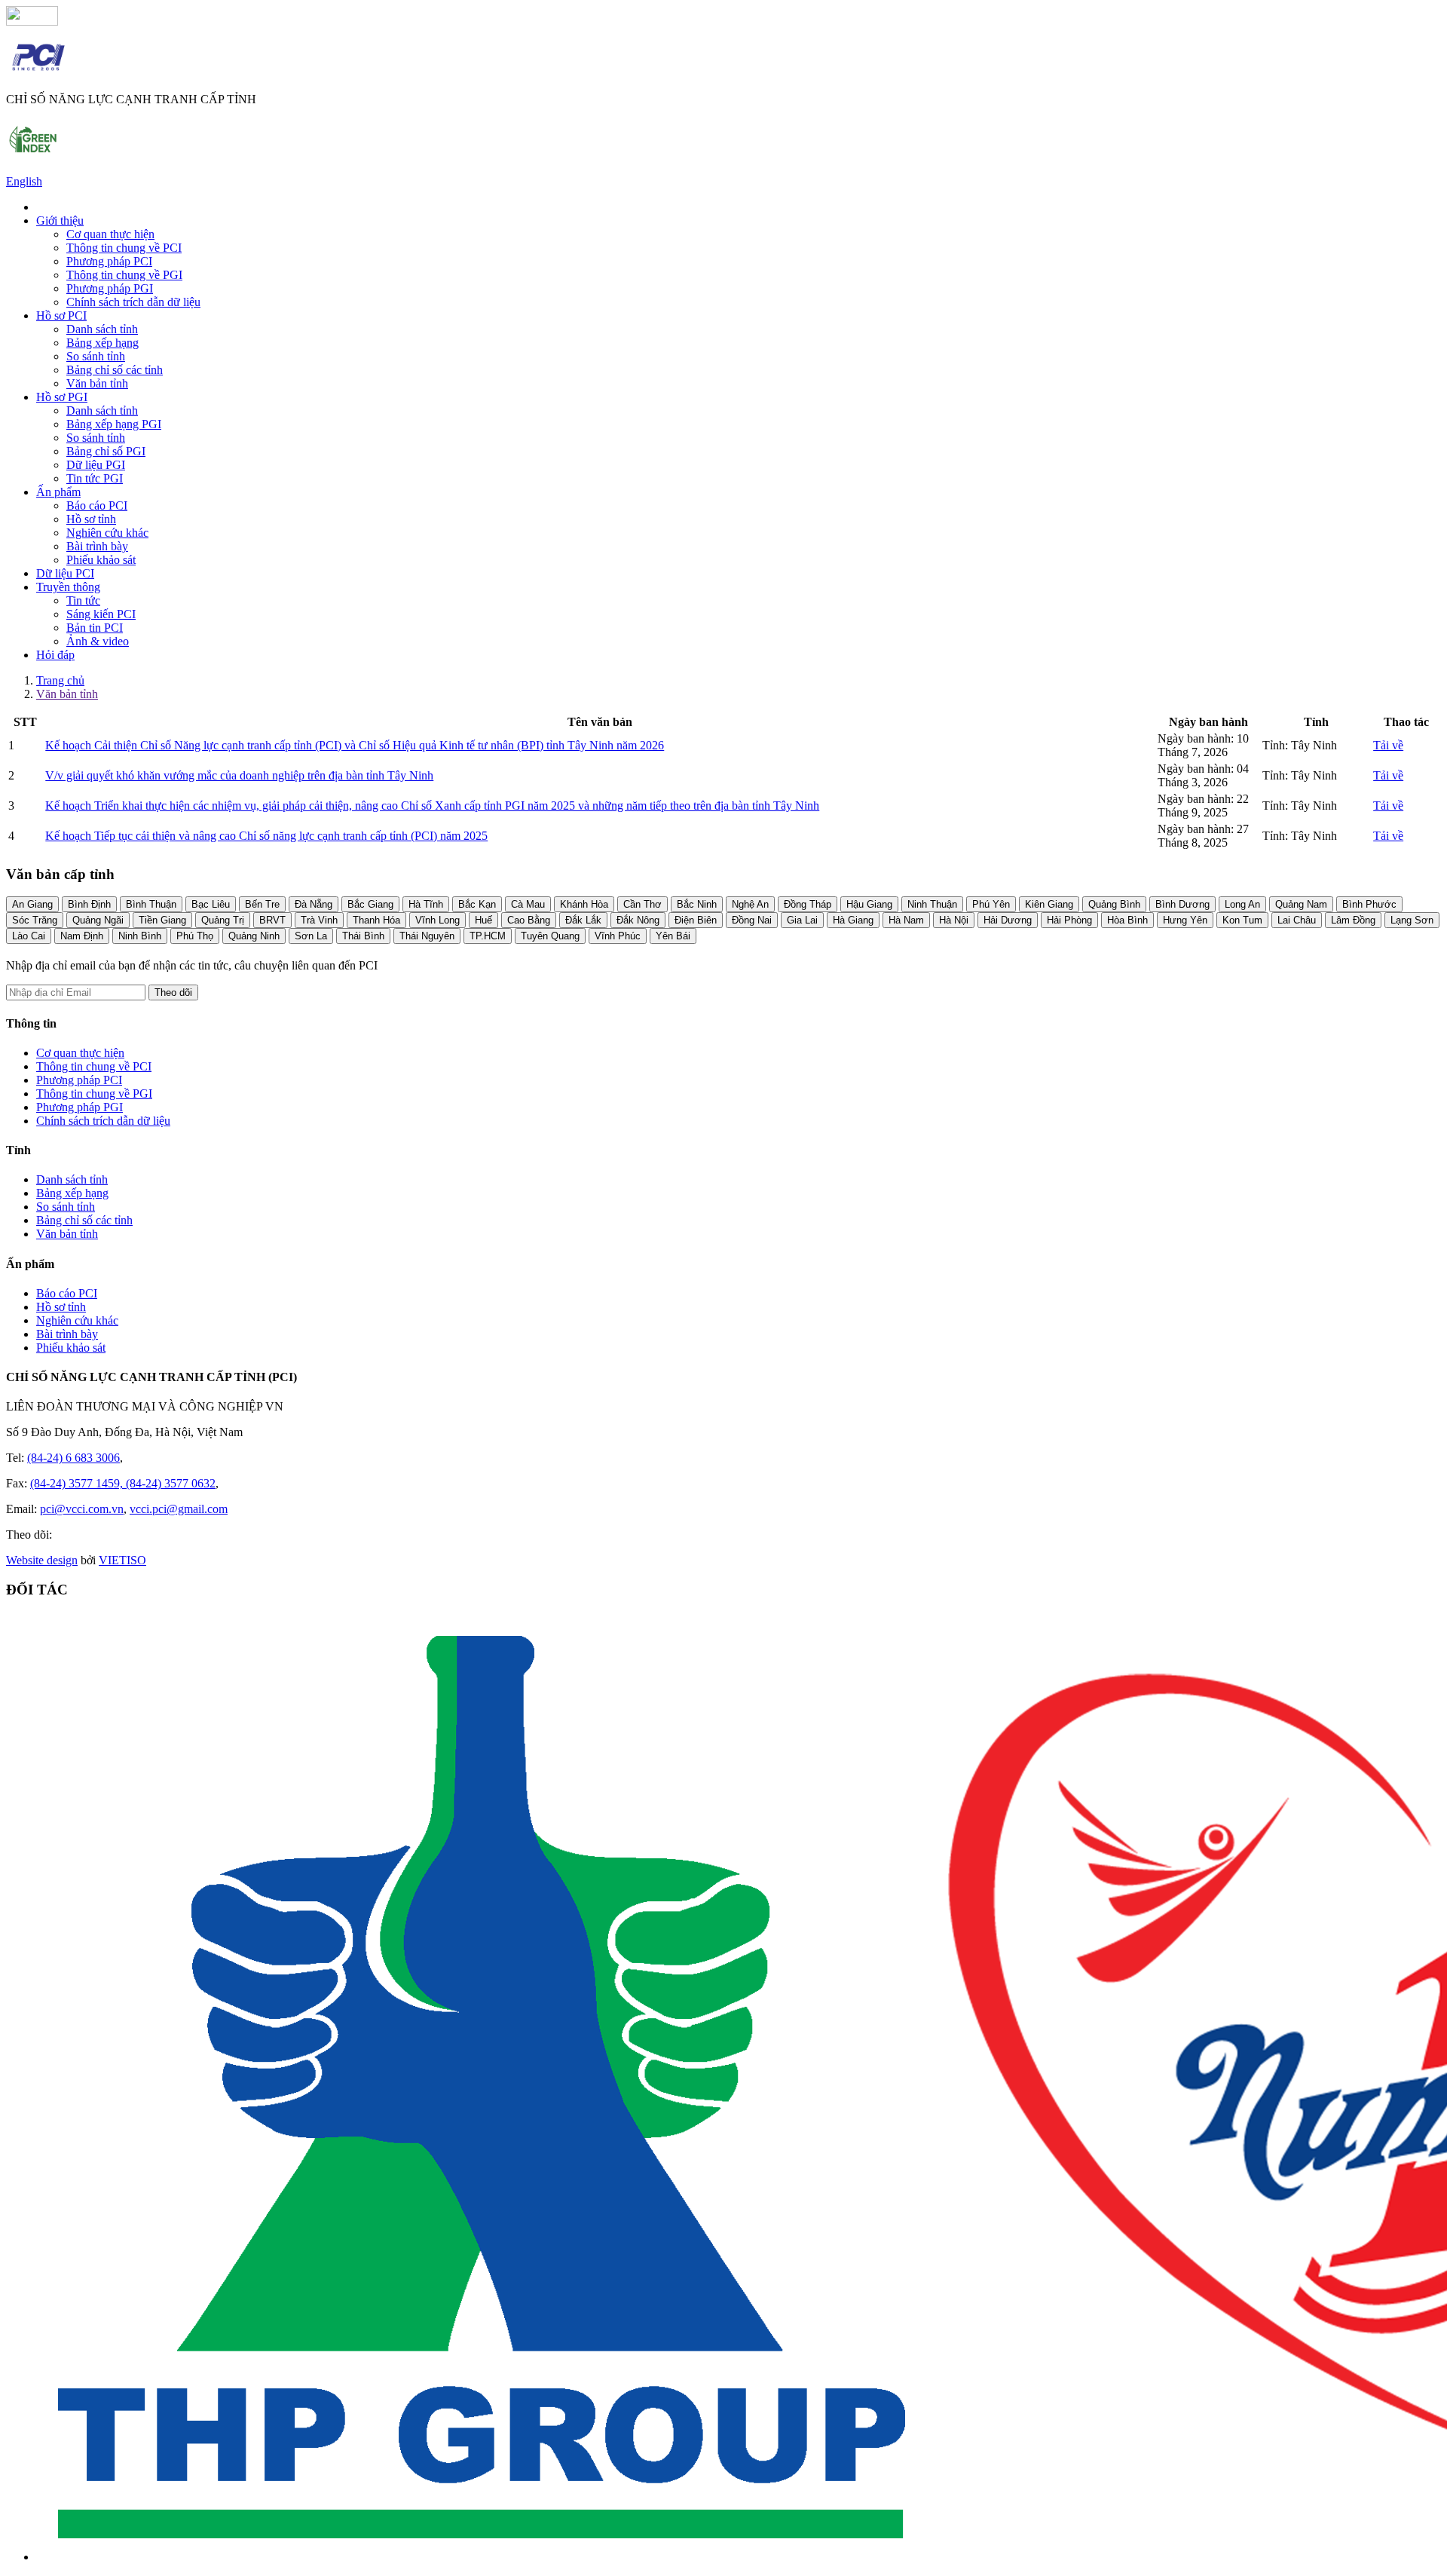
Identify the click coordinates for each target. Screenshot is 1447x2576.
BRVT (272, 920)
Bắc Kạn (477, 904)
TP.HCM (488, 936)
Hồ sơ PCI (61, 315)
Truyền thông (68, 587)
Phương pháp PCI (109, 261)
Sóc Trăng (35, 920)
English (24, 181)
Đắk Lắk (583, 920)
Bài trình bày (97, 546)
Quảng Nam (1301, 904)
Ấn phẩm (58, 492)
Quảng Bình (1114, 904)
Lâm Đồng (1353, 920)
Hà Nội (954, 920)
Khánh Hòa (584, 904)
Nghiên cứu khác (107, 533)
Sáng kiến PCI (101, 614)
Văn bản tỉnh (97, 383)
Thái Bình (363, 936)
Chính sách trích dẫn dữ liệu (133, 302)
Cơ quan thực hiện (110, 234)
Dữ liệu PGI (96, 465)
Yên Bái (673, 936)
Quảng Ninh (254, 936)
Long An (1242, 904)
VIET (122, 1560)
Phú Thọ (195, 936)
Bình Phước (1369, 904)
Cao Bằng (529, 920)
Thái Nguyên (427, 936)
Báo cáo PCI (97, 505)
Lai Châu (1297, 920)
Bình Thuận (151, 904)
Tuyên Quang (550, 936)
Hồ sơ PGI (62, 397)
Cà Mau (528, 904)
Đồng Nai (752, 920)
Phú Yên (991, 904)
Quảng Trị (223, 920)
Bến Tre (262, 904)
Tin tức (83, 600)
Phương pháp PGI (110, 288)
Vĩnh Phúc (618, 936)
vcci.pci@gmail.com (179, 1509)
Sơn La (311, 936)
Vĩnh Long (437, 920)
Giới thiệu (60, 221)
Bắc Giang (370, 904)
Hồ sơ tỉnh (91, 519)
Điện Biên (696, 920)
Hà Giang (853, 920)
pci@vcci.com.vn (82, 1509)
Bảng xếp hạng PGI (114, 424)
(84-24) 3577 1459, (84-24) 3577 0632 (123, 1483)
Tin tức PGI (95, 478)
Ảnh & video (98, 641)
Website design (42, 1560)
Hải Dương (1008, 920)
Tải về (1388, 745)
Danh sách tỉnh (102, 329)
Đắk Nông (638, 920)
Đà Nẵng (314, 904)
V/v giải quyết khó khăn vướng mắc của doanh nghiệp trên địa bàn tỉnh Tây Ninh (239, 775)
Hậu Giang (869, 904)
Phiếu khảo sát (101, 560)
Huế (483, 920)
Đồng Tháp (808, 904)
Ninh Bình (140, 936)
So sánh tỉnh (96, 356)
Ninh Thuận (932, 904)
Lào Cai (29, 936)
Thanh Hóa (376, 920)
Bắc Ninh (697, 904)
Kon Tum (1242, 920)
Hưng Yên (1185, 920)
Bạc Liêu (211, 904)
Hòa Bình (1127, 920)
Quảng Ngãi (98, 920)
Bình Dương (1182, 904)
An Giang (32, 904)
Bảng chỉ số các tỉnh (115, 370)
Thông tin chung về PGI (124, 275)
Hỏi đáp (55, 655)
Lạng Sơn (1412, 920)
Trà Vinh (319, 920)
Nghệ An (750, 904)
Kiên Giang (1049, 904)
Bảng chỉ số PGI (106, 451)
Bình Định (89, 904)
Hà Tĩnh (426, 904)
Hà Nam (906, 920)
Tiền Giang (162, 920)
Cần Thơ (642, 904)
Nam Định (82, 936)
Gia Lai (802, 920)
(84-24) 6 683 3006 (73, 1458)
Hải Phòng (1069, 920)
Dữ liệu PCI (65, 573)
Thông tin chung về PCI (124, 248)
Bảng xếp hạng (102, 343)
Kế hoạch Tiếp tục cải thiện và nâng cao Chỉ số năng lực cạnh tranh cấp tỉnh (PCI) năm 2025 (266, 836)
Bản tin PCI (95, 628)
